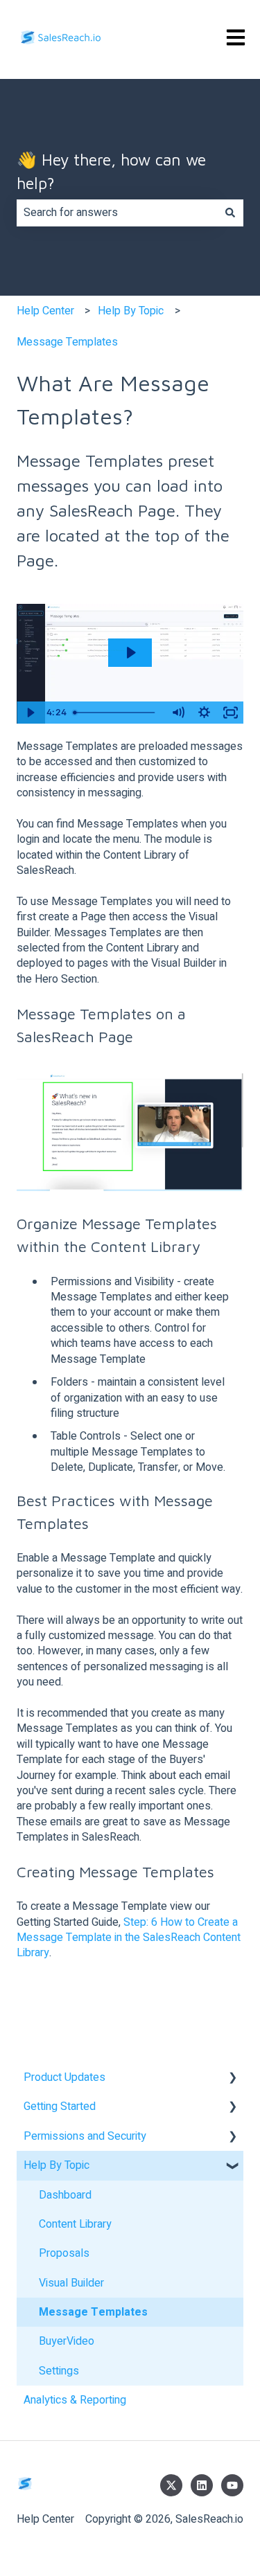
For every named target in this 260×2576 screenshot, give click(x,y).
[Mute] (177, 713)
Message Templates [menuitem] (93, 2312)
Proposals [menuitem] (64, 2253)
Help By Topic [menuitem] (57, 2165)
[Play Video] (30, 713)
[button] (232, 2078)
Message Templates (67, 342)
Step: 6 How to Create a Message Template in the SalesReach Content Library (129, 1938)
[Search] (230, 213)
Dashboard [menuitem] (65, 2195)
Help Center (45, 311)
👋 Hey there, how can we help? (111, 172)
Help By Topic (131, 311)
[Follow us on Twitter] (171, 2485)
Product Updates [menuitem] (64, 2077)
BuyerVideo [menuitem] (67, 2341)
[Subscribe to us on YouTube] (232, 2485)
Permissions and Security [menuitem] (85, 2136)
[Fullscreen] (230, 713)
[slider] (116, 713)
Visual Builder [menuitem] (71, 2283)
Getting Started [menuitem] (60, 2107)
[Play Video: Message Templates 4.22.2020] (130, 653)
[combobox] (117, 213)
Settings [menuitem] (59, 2371)
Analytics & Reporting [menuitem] (75, 2400)
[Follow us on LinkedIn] (202, 2485)
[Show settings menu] (204, 713)
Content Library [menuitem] (75, 2224)
